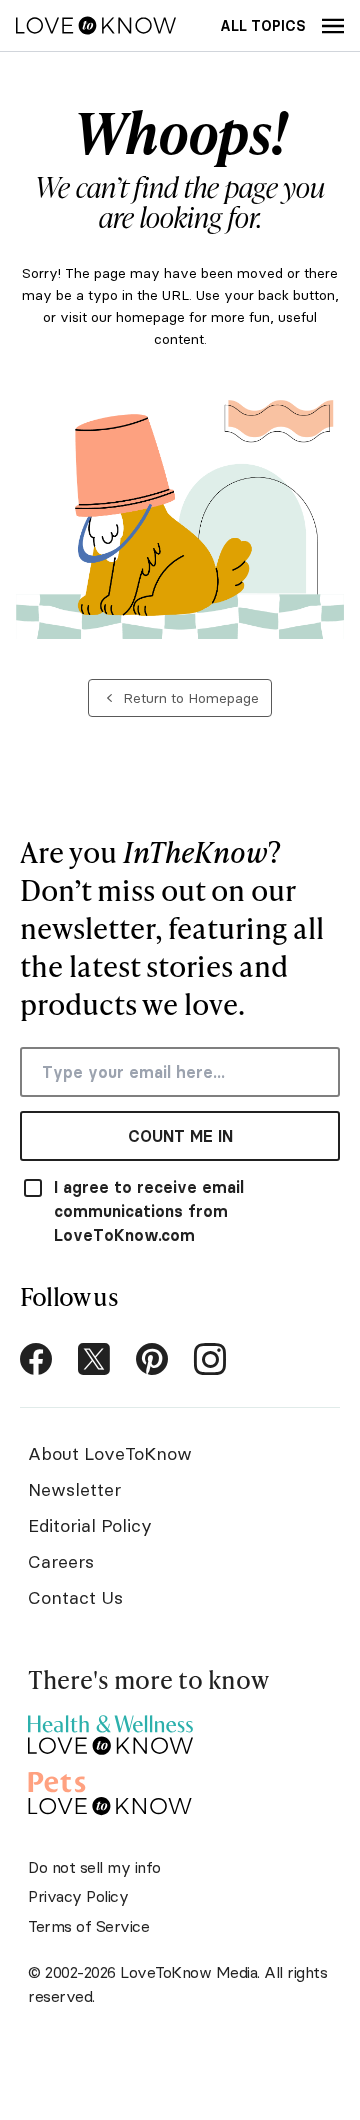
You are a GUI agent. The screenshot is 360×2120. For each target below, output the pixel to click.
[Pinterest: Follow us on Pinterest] (152, 1359)
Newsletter (74, 1489)
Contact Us (75, 1597)
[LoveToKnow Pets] (110, 1790)
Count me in (180, 1136)
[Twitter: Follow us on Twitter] (94, 1359)
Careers (61, 1561)
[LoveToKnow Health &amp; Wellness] (110, 1729)
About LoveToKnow (110, 1453)
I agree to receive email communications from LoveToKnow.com (149, 1211)
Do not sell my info (94, 1867)
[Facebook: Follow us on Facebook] (36, 1359)
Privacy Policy (78, 1896)
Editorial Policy (90, 1525)
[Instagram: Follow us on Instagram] (210, 1359)
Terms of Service (88, 1926)
